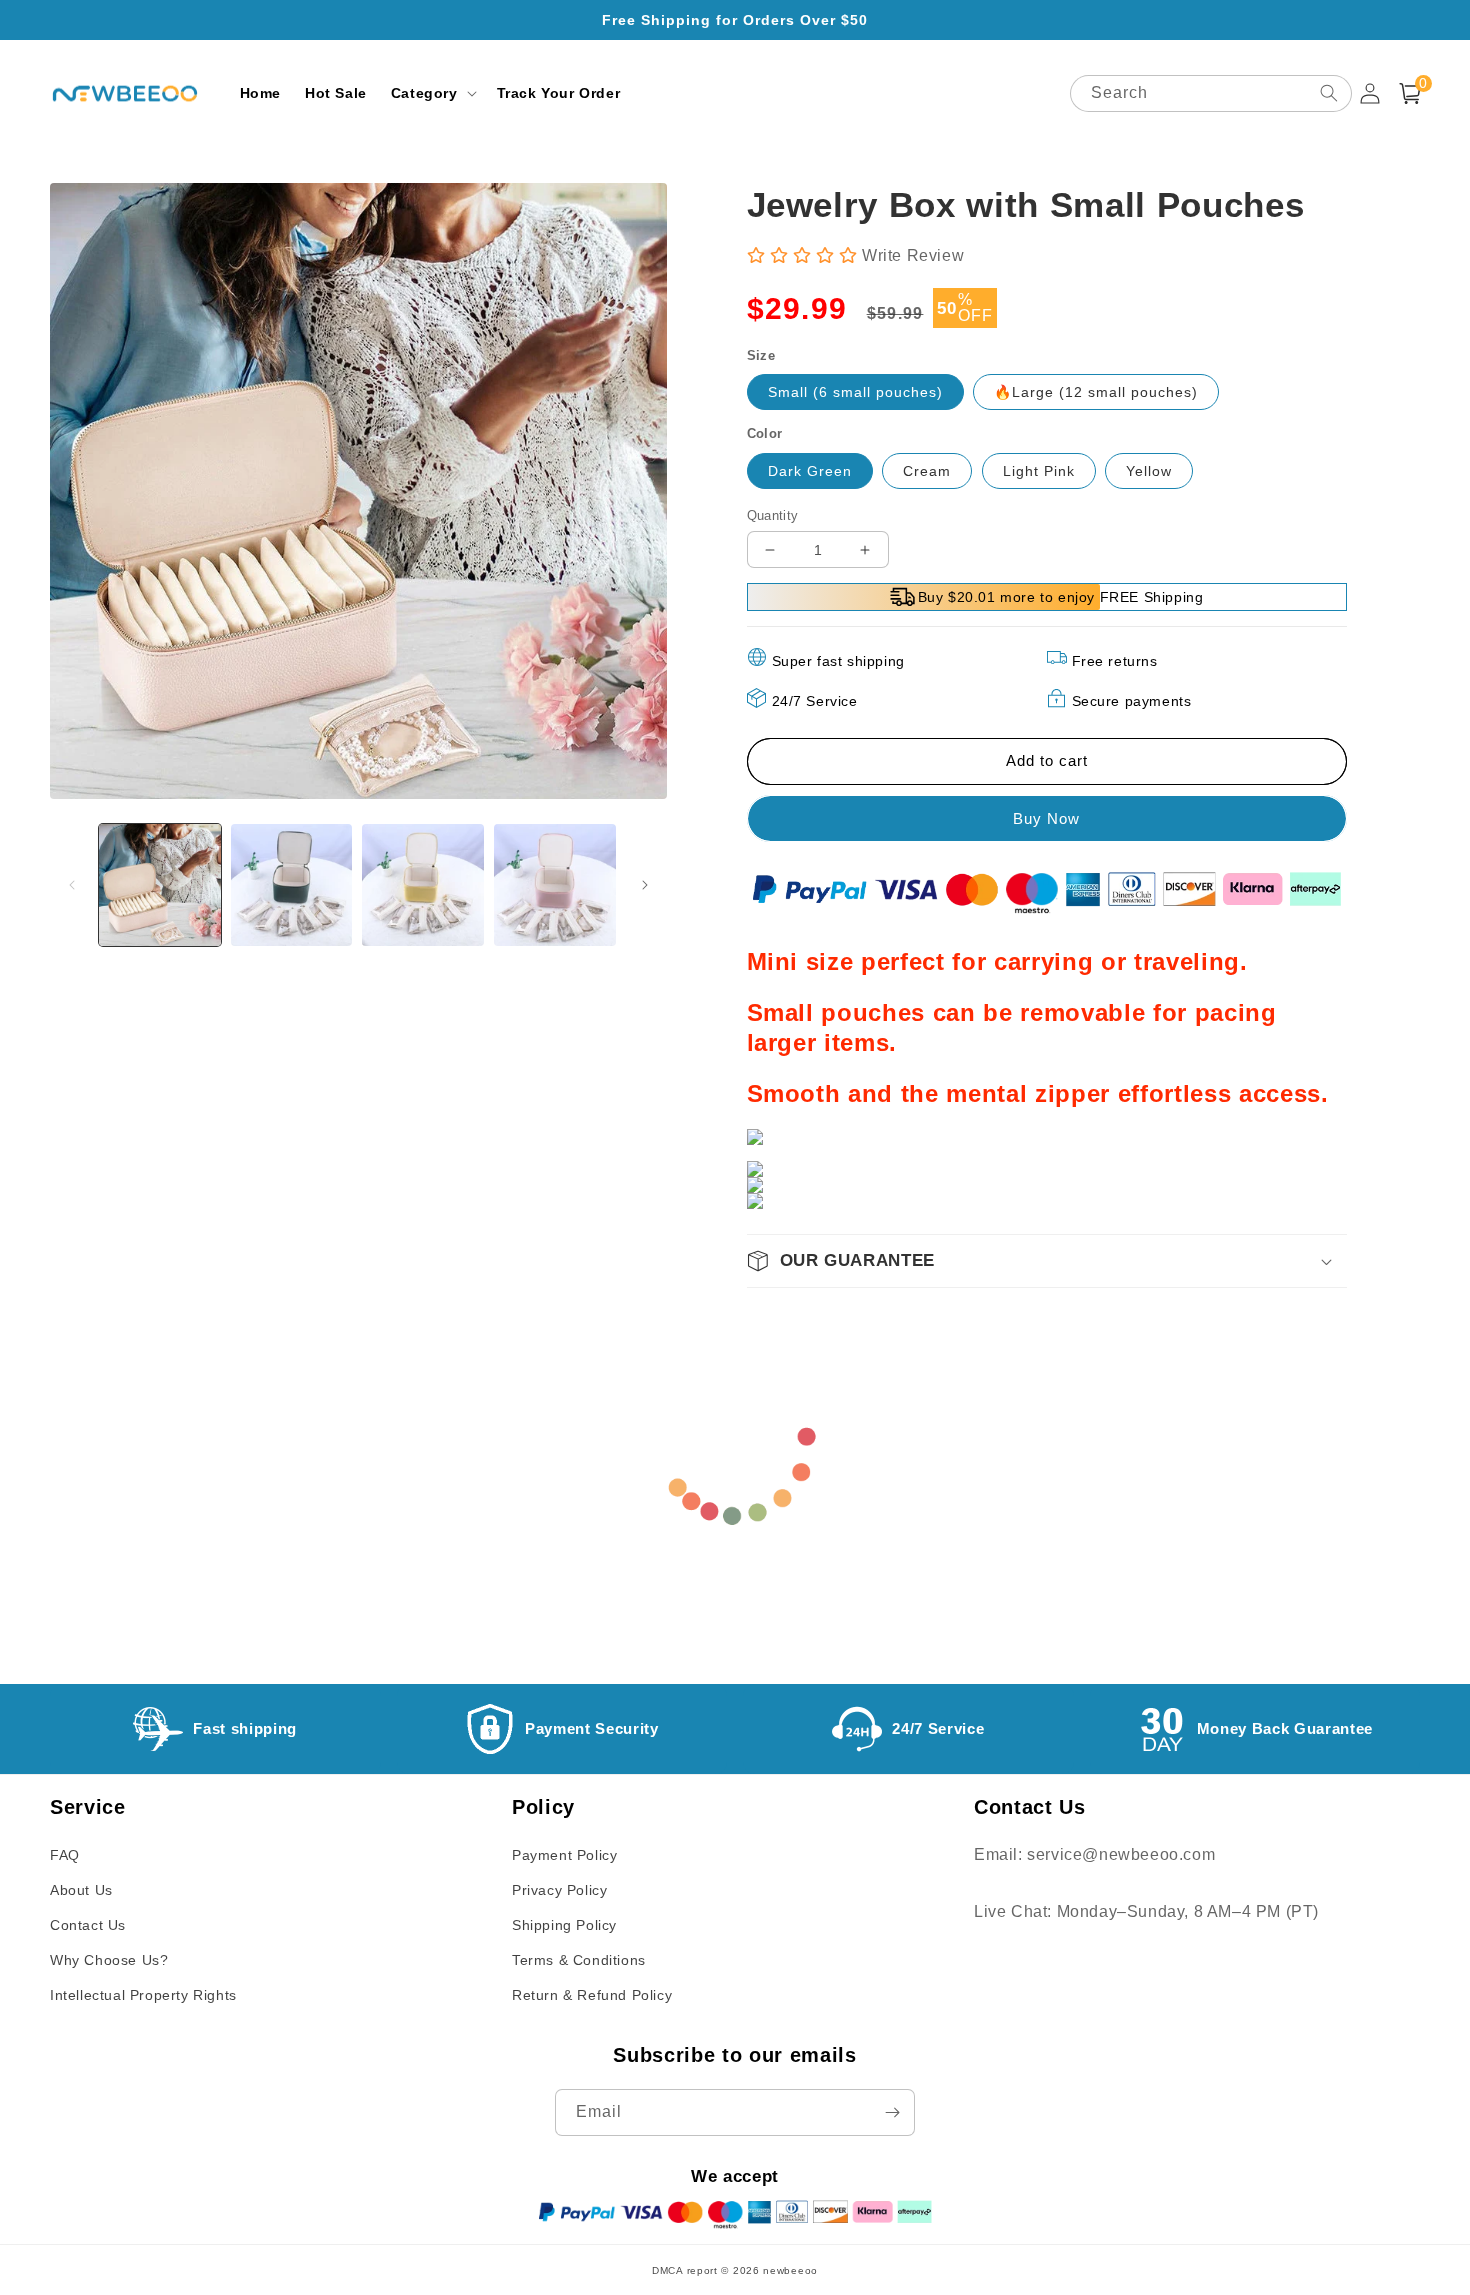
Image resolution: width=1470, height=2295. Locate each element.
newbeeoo (790, 2270)
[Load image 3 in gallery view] (423, 885)
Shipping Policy (564, 1925)
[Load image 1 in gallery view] (160, 885)
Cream (927, 471)
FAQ (65, 1855)
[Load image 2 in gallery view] (292, 885)
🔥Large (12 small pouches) (1096, 392)
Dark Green (810, 471)
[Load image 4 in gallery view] (555, 885)
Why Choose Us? (109, 1960)
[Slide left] (72, 885)
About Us (81, 1890)
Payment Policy (564, 1855)
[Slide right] (645, 885)
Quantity (773, 515)
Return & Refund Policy (592, 1995)
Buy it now (1045, 818)
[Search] (1329, 93)
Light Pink (1039, 471)
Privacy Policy (559, 1890)
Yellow (1149, 471)
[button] (432, 93)
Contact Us (88, 1925)
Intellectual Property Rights (143, 1995)
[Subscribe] (892, 2112)
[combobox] (1211, 93)
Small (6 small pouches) (855, 392)
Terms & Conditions (579, 1960)
